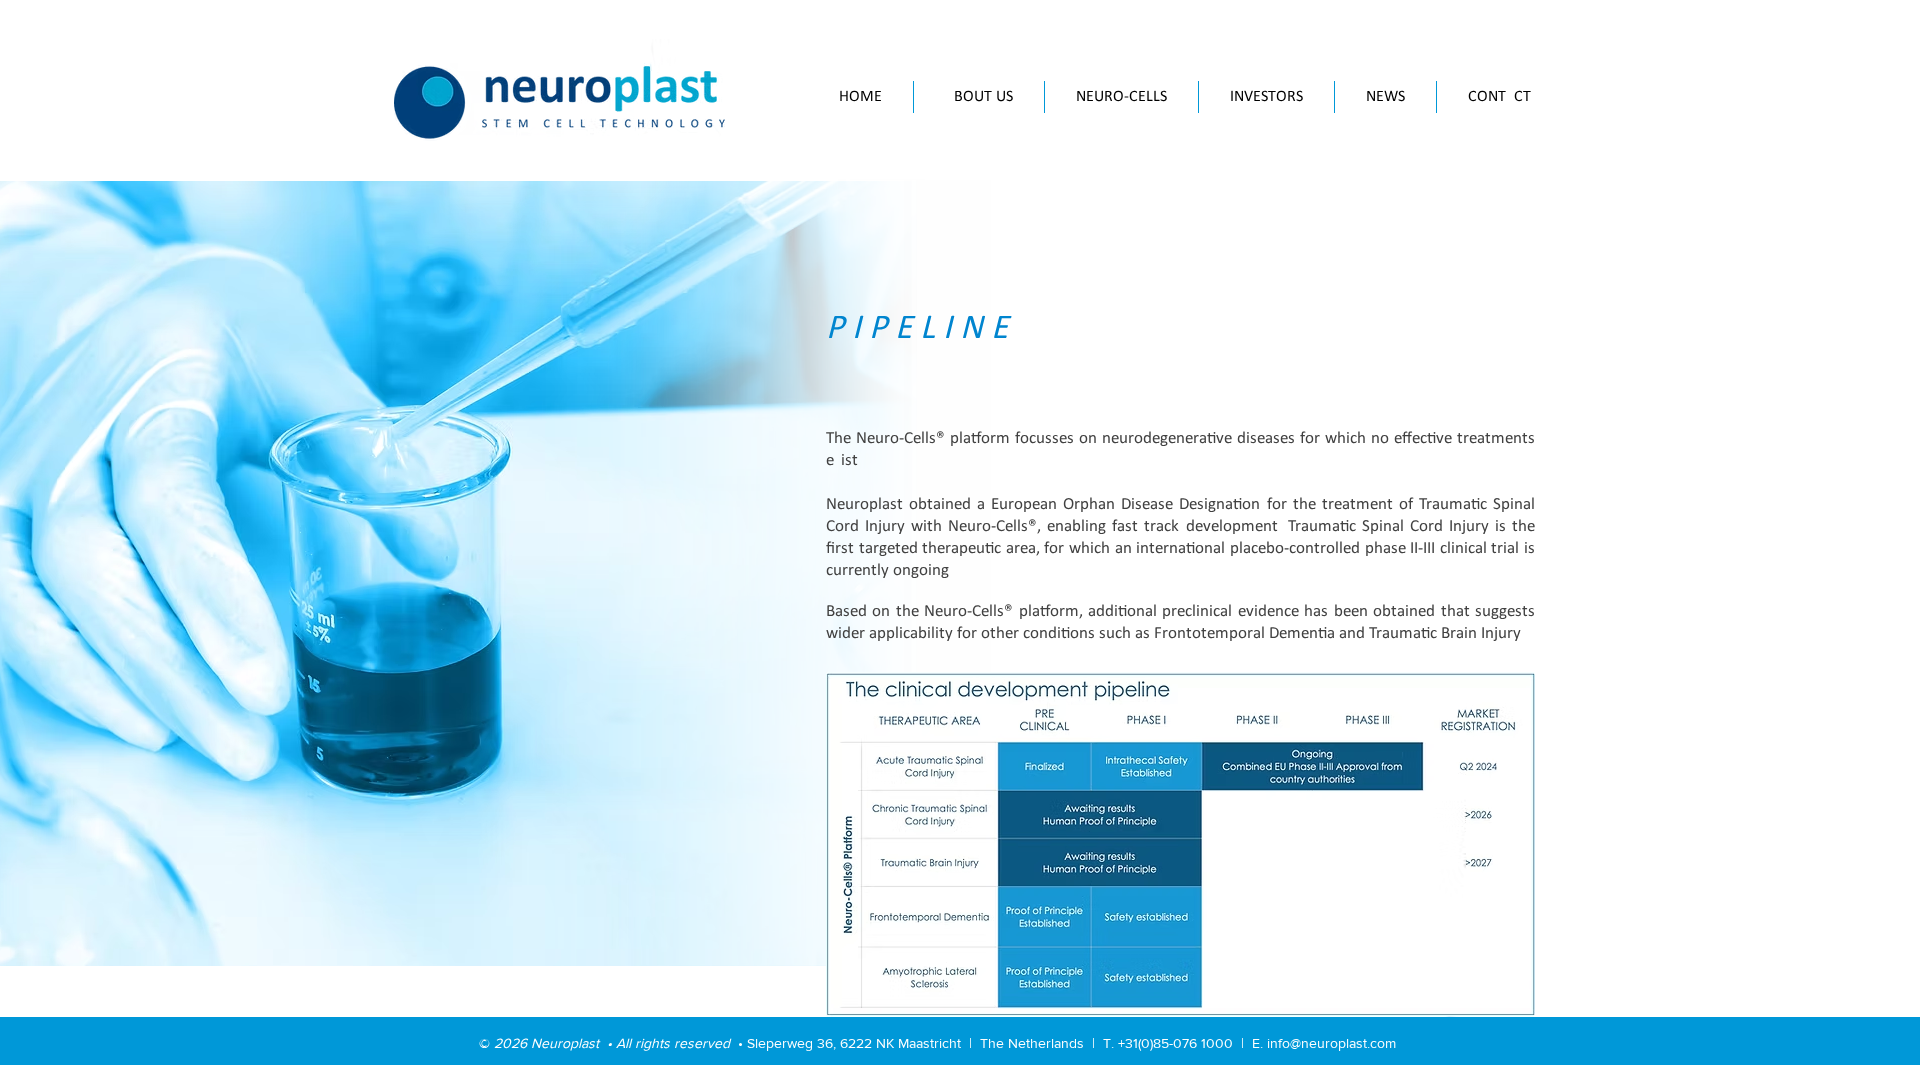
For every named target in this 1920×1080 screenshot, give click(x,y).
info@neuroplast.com (1331, 1043)
